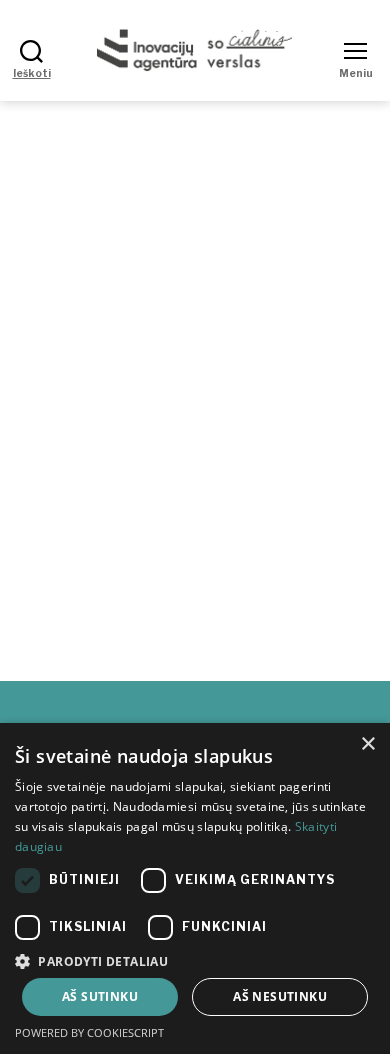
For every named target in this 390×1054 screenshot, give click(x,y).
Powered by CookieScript (89, 1032)
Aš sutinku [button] (100, 996)
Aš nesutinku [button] (280, 996)
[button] (195, 960)
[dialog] (195, 888)
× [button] (367, 744)
